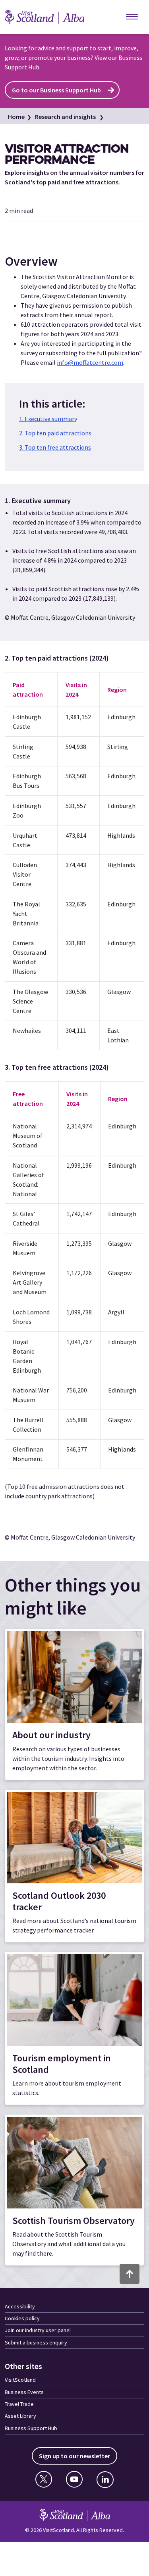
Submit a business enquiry (36, 2342)
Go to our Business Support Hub (56, 90)
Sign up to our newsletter (74, 2456)
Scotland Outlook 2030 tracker (59, 1901)
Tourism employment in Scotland (62, 2064)
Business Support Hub (31, 2428)
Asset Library (20, 2416)
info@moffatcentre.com (90, 362)
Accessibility (20, 2306)
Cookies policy (22, 2318)
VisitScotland (20, 2380)
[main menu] (132, 17)
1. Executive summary (48, 419)
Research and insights (65, 117)
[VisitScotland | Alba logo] (52, 17)
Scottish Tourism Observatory (74, 2221)
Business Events (24, 2392)
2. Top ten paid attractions (55, 433)
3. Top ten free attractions (55, 447)
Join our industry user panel (38, 2330)
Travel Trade (19, 2404)
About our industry (51, 1735)
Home (16, 117)
